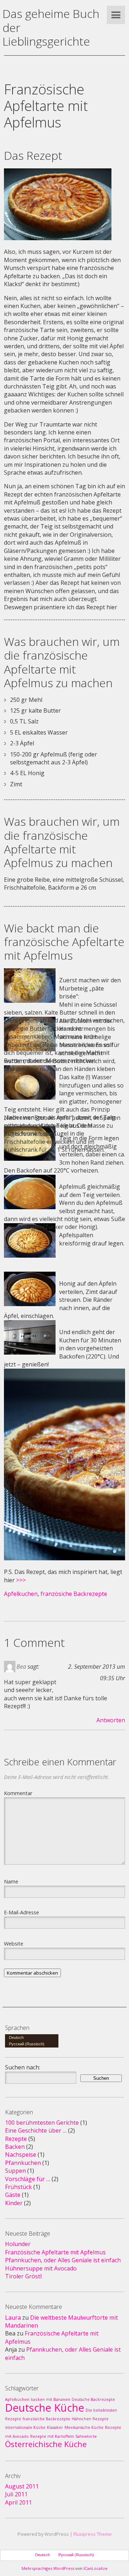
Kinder (14, 2203)
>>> (21, 1580)
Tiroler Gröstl (23, 2276)
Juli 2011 (16, 2494)
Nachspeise (21, 2155)
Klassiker (55, 2427)
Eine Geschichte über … (36, 2130)
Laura (13, 2318)
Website (14, 1943)
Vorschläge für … (28, 2179)
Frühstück (18, 2187)
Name (11, 1881)
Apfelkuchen (21, 1594)
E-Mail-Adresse (21, 1912)
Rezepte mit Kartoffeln (52, 2436)
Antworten (111, 1720)
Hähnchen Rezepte (90, 2419)
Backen (15, 2147)
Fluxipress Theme (93, 2534)
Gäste (13, 2195)
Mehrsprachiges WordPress (48, 2568)
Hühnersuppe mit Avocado (41, 2268)
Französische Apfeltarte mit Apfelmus (55, 2252)
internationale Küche (25, 2427)
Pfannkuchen (23, 2163)
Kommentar (18, 1793)
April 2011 (18, 2502)
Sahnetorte (86, 2436)
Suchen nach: (23, 2067)
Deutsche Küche (45, 2408)
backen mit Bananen (51, 2399)
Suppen (15, 2171)
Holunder (18, 2244)
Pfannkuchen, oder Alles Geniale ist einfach (63, 2260)
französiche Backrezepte (74, 1594)
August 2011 (22, 2486)
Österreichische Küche (46, 2444)
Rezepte (16, 2139)
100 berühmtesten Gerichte (42, 2123)
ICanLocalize (95, 2568)
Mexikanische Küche (84, 2427)
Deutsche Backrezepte (93, 2399)
